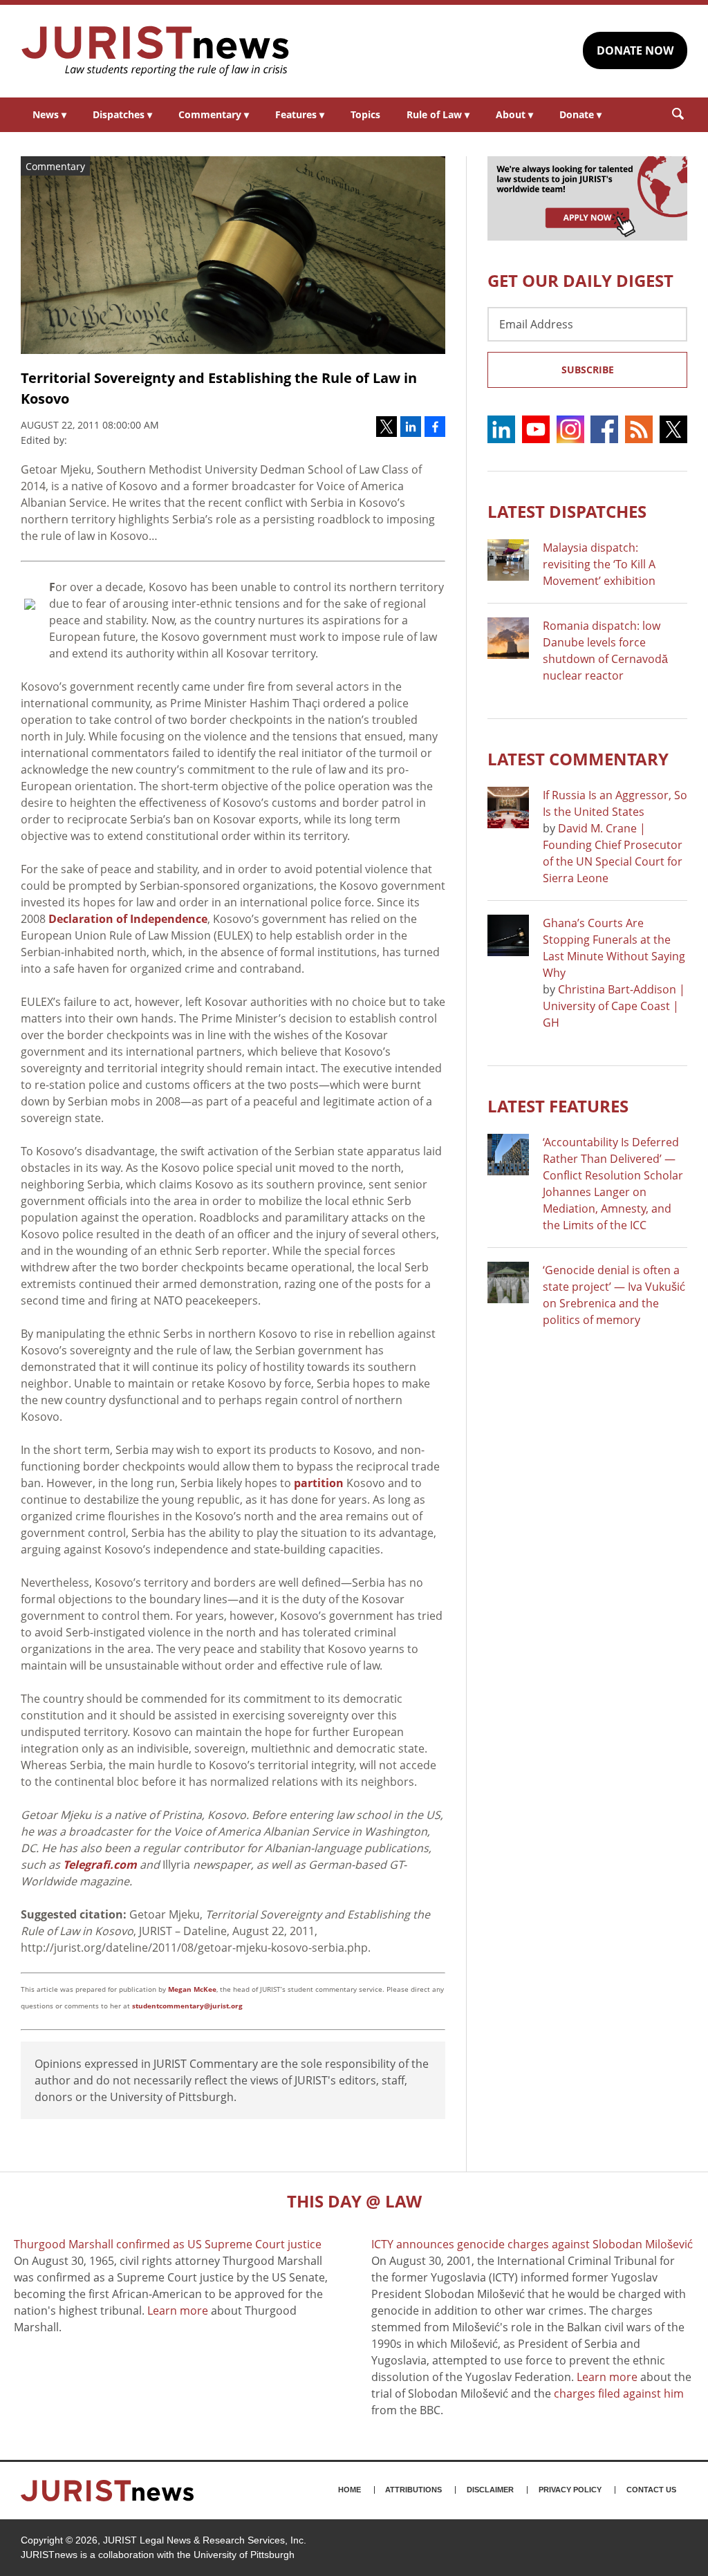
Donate (580, 114)
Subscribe (588, 370)
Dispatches (122, 114)
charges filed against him (619, 2393)
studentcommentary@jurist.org (187, 2006)
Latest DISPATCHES (567, 511)
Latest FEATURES (558, 1106)
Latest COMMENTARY (578, 759)
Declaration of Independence (128, 919)
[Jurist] (156, 51)
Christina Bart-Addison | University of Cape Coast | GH (614, 1006)
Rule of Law (438, 114)
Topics (365, 114)
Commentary (214, 114)
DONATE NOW (635, 50)
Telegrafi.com (100, 1865)
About (514, 114)
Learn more (178, 2311)
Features (300, 114)
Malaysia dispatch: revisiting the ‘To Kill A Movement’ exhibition (599, 564)
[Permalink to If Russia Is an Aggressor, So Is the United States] (508, 808)
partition (319, 1483)
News (49, 114)
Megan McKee (192, 1989)
